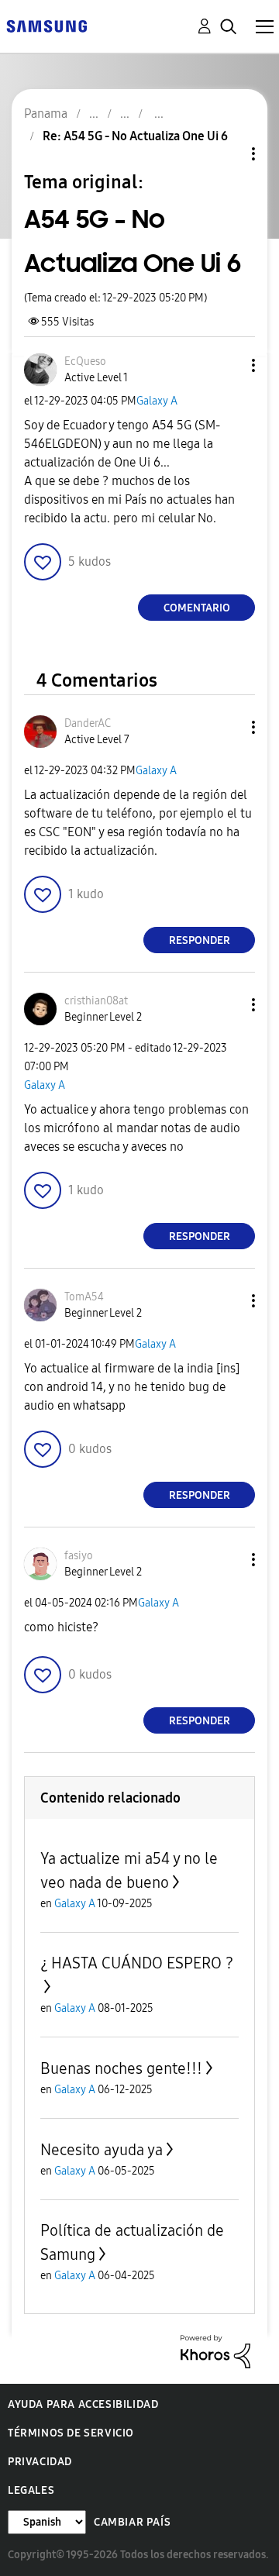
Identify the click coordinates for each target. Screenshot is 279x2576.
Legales (31, 2490)
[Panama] (46, 25)
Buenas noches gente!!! (121, 2068)
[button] (228, 365)
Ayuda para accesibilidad (83, 2404)
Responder (200, 940)
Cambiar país (132, 2522)
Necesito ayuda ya (102, 2150)
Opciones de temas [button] (227, 154)
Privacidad (40, 2462)
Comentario (197, 608)
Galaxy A (157, 401)
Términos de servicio (71, 2433)
